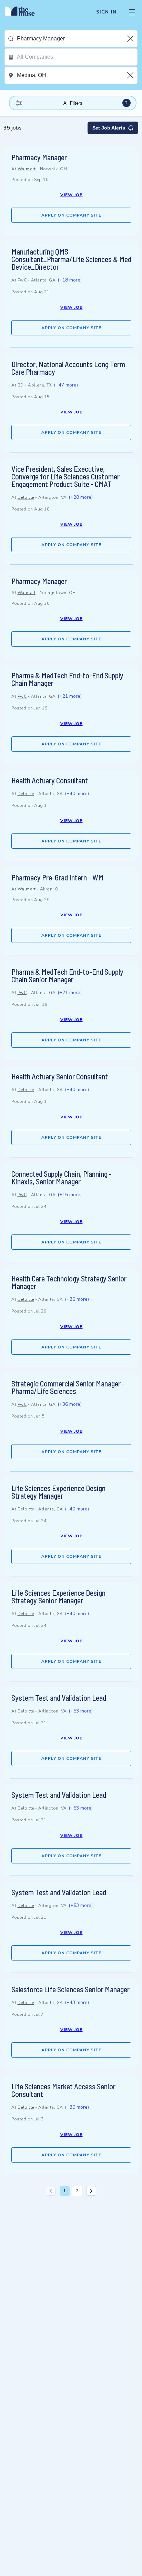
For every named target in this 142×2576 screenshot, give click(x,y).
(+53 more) (81, 1711)
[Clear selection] (131, 39)
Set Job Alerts (109, 128)
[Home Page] (24, 12)
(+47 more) (66, 385)
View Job (72, 195)
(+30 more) (77, 2107)
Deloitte (26, 497)
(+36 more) (77, 1299)
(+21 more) (70, 696)
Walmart (27, 169)
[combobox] (77, 39)
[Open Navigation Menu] (132, 12)
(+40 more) (77, 794)
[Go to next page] (91, 2191)
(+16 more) (70, 1195)
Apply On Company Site (71, 215)
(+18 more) (70, 280)
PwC (22, 280)
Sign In (106, 12)
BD (21, 385)
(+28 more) (81, 497)
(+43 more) (77, 2002)
